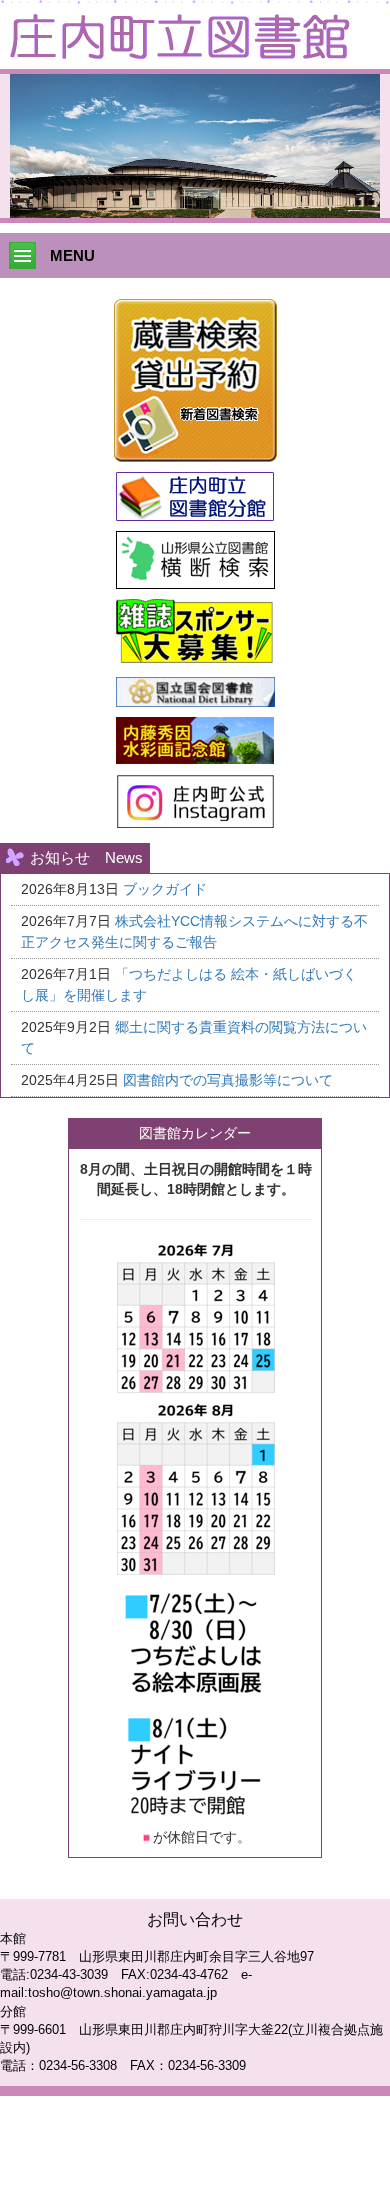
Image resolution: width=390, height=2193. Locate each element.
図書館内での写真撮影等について (228, 1080)
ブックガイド (165, 889)
